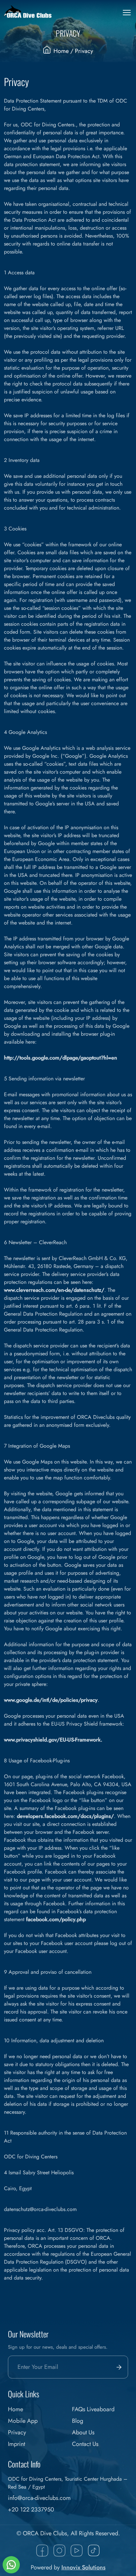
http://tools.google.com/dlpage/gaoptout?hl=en (61, 1058)
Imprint (17, 2444)
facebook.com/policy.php (56, 1919)
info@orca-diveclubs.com (39, 2498)
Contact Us (85, 2444)
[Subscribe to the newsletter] (118, 2367)
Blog (78, 2421)
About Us (83, 2432)
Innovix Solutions (84, 2567)
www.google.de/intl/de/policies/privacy (51, 1700)
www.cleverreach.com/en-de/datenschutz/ (54, 1290)
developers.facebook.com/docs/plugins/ (65, 1816)
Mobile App (23, 2421)
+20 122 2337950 (31, 2509)
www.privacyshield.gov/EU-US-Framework (52, 1740)
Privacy (17, 2432)
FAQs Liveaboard (93, 2409)
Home (61, 51)
